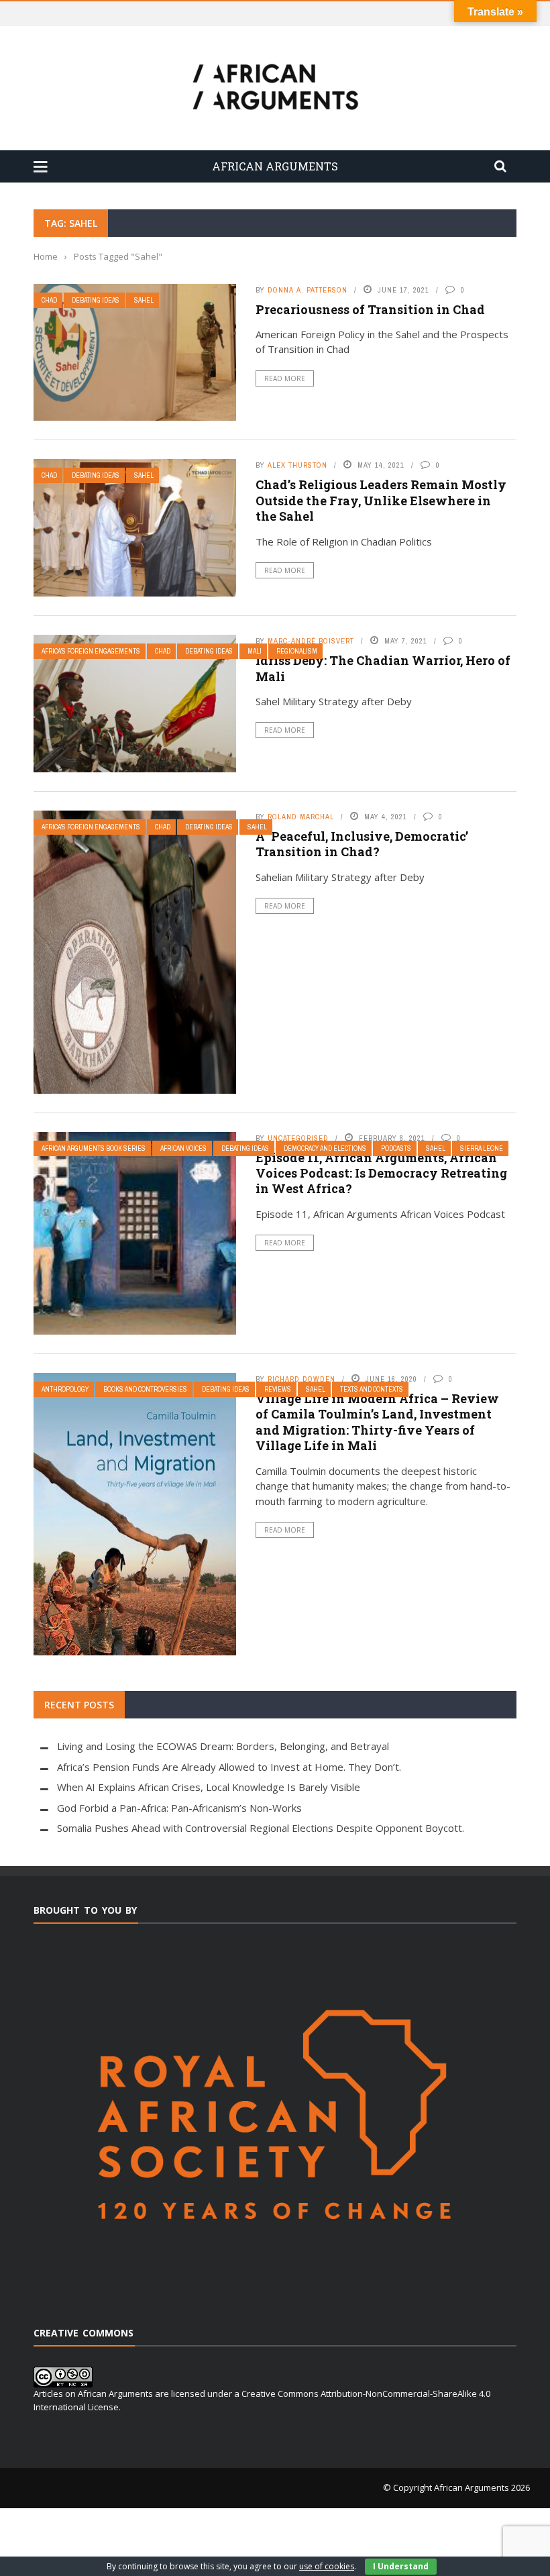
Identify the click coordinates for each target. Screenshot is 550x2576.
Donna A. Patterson (308, 290)
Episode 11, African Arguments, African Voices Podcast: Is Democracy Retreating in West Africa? (381, 1173)
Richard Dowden (301, 1379)
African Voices (183, 1148)
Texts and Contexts (372, 1389)
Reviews (278, 1389)
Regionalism (297, 651)
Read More (285, 378)
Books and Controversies (145, 1389)
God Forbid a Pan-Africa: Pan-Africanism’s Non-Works (179, 1808)
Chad (49, 300)
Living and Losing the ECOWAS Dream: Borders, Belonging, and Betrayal (223, 1746)
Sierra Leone (482, 1148)
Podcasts (396, 1148)
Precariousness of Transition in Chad (370, 309)
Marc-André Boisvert (311, 641)
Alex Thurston (297, 465)
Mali (255, 651)
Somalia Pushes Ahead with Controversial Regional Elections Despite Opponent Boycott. (261, 1828)
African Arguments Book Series (94, 1148)
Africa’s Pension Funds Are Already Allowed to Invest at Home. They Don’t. (229, 1767)
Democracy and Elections (325, 1148)
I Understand (401, 2566)
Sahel (144, 300)
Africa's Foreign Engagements (91, 651)
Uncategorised (298, 1138)
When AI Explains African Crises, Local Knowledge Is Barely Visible (209, 1787)
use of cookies (327, 2566)
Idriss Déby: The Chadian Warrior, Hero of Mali (383, 668)
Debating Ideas (96, 300)
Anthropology (65, 1389)
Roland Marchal (301, 817)
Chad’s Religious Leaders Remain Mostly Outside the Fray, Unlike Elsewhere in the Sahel (381, 500)
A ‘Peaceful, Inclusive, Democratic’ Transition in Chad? (362, 844)
